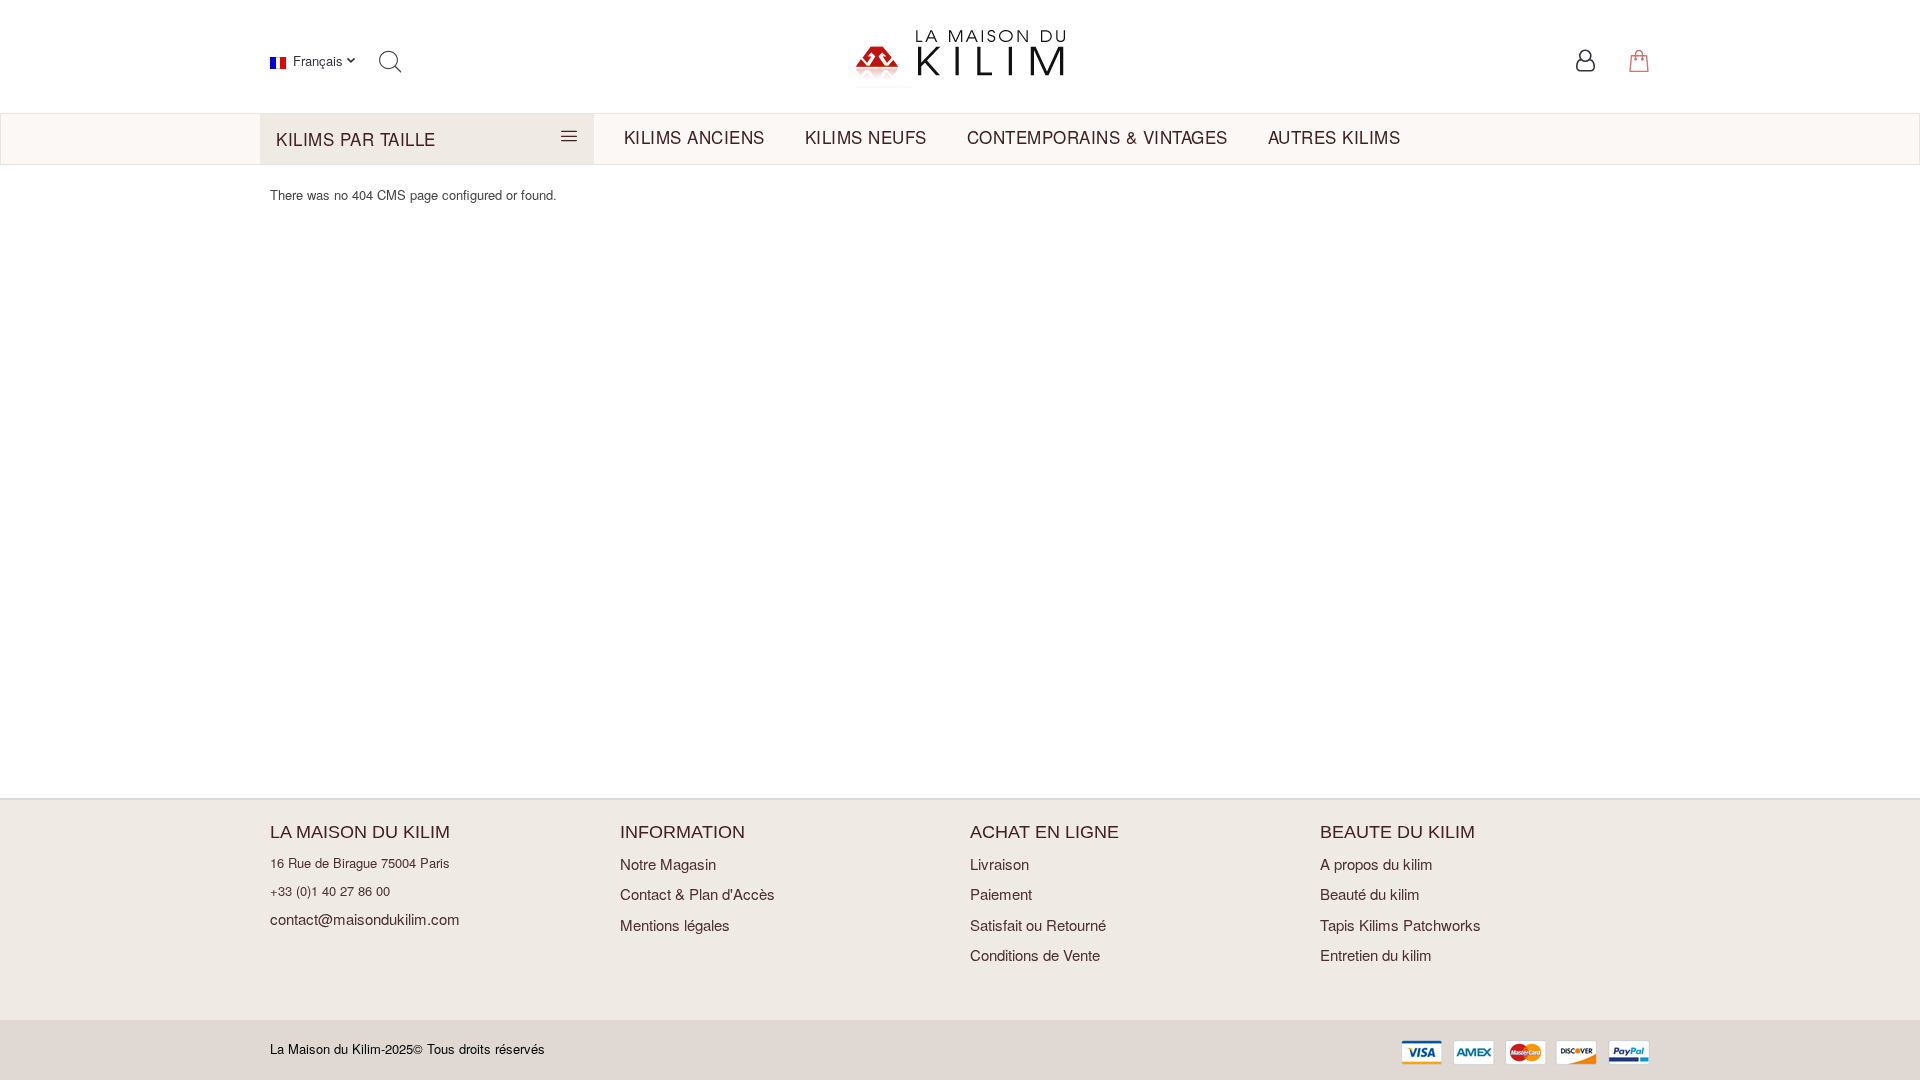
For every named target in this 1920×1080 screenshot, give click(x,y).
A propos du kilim (1376, 863)
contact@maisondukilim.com (365, 918)
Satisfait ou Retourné (1038, 924)
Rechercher (389, 61)
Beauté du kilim (1370, 893)
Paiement (1001, 893)
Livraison (999, 863)
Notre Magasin (668, 863)
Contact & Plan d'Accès (697, 893)
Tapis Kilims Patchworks (1400, 924)
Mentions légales (675, 924)
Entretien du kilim (1376, 954)
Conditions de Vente (1035, 954)
